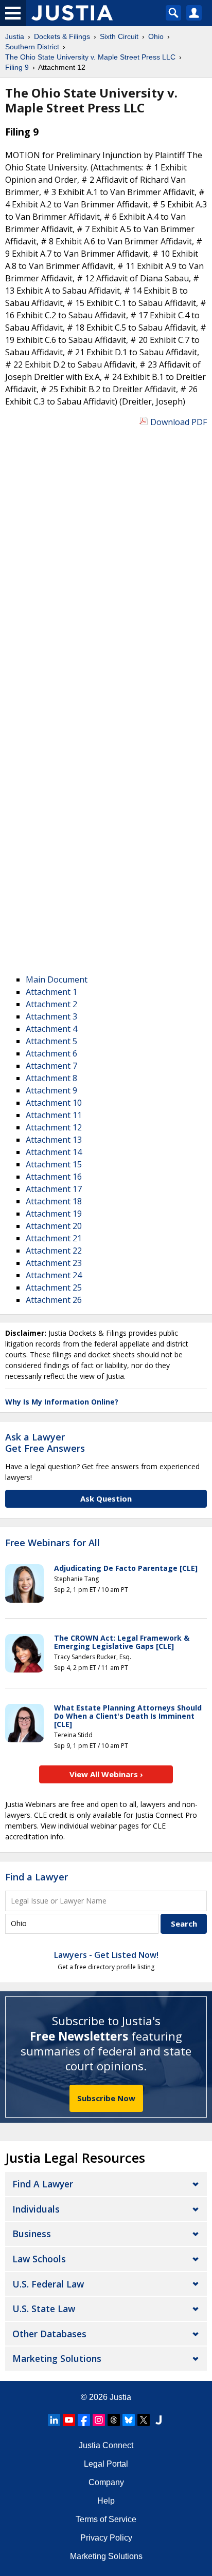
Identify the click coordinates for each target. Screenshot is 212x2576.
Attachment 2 (51, 1004)
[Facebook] (84, 2420)
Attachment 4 (51, 1029)
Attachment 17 (54, 1189)
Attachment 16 (54, 1177)
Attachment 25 (54, 1287)
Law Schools (39, 2259)
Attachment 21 (54, 1238)
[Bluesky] (129, 2420)
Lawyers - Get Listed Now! (106, 1955)
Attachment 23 (54, 1263)
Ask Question (106, 1498)
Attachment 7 (51, 1066)
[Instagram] (99, 2420)
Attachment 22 (54, 1251)
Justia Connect (106, 2445)
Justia (120, 2397)
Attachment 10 (54, 1103)
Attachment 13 (54, 1140)
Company (106, 2482)
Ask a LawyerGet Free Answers (45, 1443)
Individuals (36, 2209)
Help (106, 2501)
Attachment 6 (51, 1053)
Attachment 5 (51, 1041)
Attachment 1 (51, 992)
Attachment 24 (54, 1275)
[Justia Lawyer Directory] (158, 2420)
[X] (144, 2420)
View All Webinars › (106, 1774)
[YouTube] (69, 2420)
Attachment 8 (51, 1078)
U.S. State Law (44, 2309)
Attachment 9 (51, 1090)
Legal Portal (106, 2464)
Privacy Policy (106, 2538)
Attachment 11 (54, 1115)
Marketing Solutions (57, 2358)
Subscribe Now (106, 2098)
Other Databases (49, 2334)
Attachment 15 (54, 1164)
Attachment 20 (54, 1226)
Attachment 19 (54, 1214)
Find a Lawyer (37, 1877)
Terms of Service (106, 2519)
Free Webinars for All (52, 1543)
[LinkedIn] (54, 2420)
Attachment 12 (54, 1127)
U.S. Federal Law (48, 2284)
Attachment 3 (51, 1016)
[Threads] (114, 2420)
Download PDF (179, 422)
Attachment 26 (54, 1300)
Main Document (57, 979)
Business (32, 2234)
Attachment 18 (54, 1201)
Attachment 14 (54, 1152)
